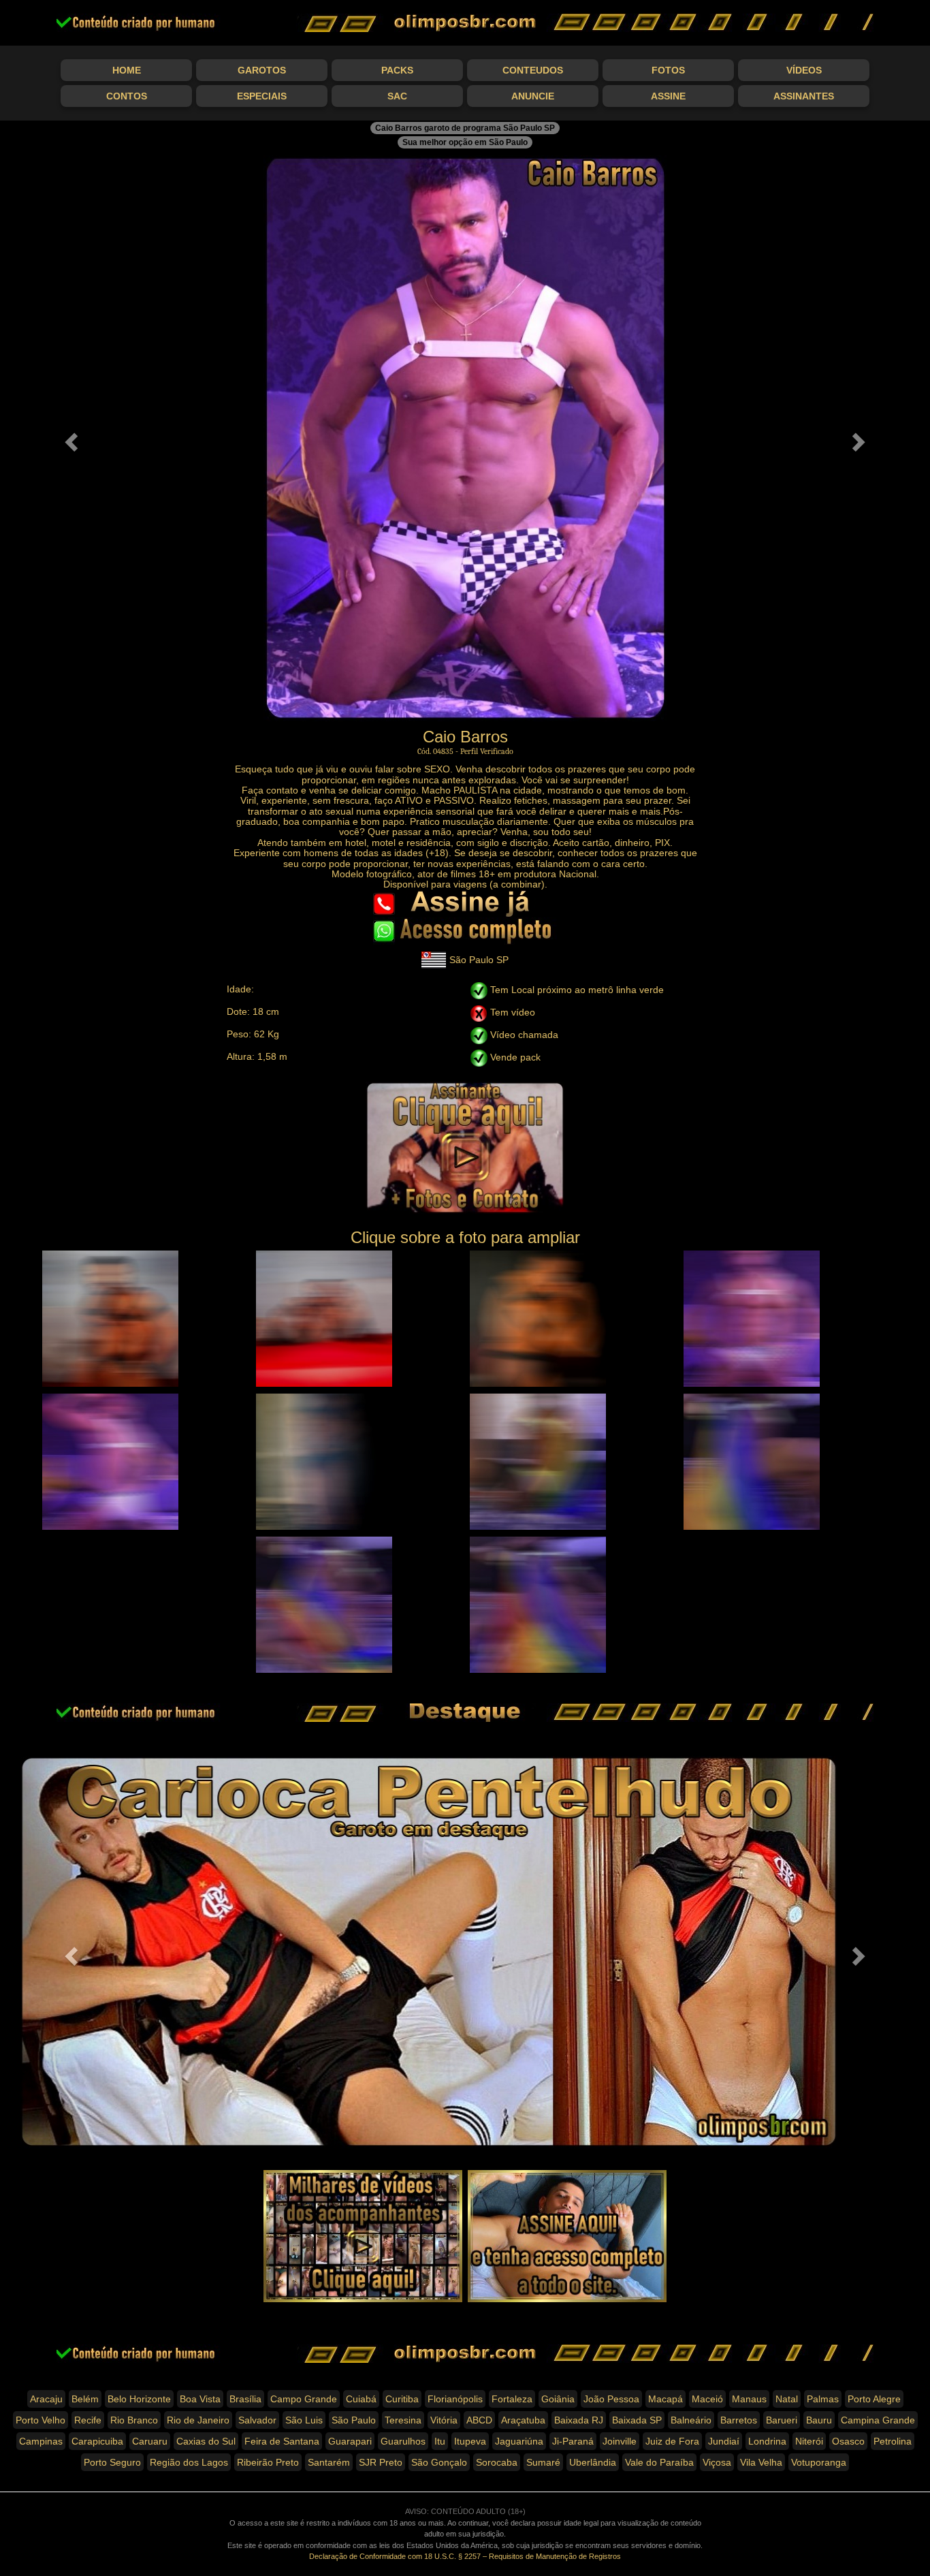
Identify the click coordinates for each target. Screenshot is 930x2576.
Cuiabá (361, 2399)
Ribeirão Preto (268, 2462)
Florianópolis (455, 2399)
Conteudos (533, 70)
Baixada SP (637, 2420)
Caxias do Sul (206, 2441)
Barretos (739, 2420)
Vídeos (804, 70)
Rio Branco (134, 2420)
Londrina (767, 2441)
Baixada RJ (579, 2420)
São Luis (304, 2420)
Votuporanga (819, 2462)
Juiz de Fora (672, 2441)
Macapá (666, 2399)
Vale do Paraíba (659, 2462)
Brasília (245, 2399)
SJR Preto (381, 2462)
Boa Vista (200, 2399)
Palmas (823, 2399)
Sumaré (543, 2462)
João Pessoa (611, 2399)
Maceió (707, 2399)
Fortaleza (512, 2399)
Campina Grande (878, 2420)
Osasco (848, 2441)
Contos (127, 96)
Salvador (257, 2420)
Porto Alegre (874, 2399)
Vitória (444, 2420)
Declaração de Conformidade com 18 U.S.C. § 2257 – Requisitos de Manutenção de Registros (465, 2556)
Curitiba (402, 2399)
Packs (397, 70)
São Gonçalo (439, 2462)
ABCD (479, 2420)
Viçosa (717, 2462)
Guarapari (350, 2441)
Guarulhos (403, 2441)
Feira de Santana (282, 2441)
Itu (440, 2441)
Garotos (262, 70)
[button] (70, 438)
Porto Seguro (112, 2462)
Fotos (668, 70)
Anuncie (533, 96)
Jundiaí (724, 2441)
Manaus (749, 2399)
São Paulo (354, 2420)
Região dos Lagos (189, 2462)
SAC (397, 96)
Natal (787, 2399)
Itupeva (470, 2441)
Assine (668, 96)
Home (127, 70)
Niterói (809, 2441)
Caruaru (150, 2441)
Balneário (691, 2420)
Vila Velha (761, 2462)
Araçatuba (523, 2420)
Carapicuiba (97, 2441)
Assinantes (804, 96)
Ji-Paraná (573, 2441)
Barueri (782, 2420)
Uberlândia (593, 2462)
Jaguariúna (519, 2441)
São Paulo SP (479, 960)
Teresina (403, 2420)
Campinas (41, 2441)
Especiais (262, 96)
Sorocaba (497, 2462)
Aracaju (46, 2399)
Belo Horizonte (139, 2399)
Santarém (329, 2462)
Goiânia (558, 2399)
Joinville (620, 2441)
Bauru (819, 2420)
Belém (85, 2399)
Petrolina (893, 2441)
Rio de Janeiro (198, 2420)
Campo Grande (304, 2399)
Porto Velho (41, 2420)
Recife (88, 2420)
